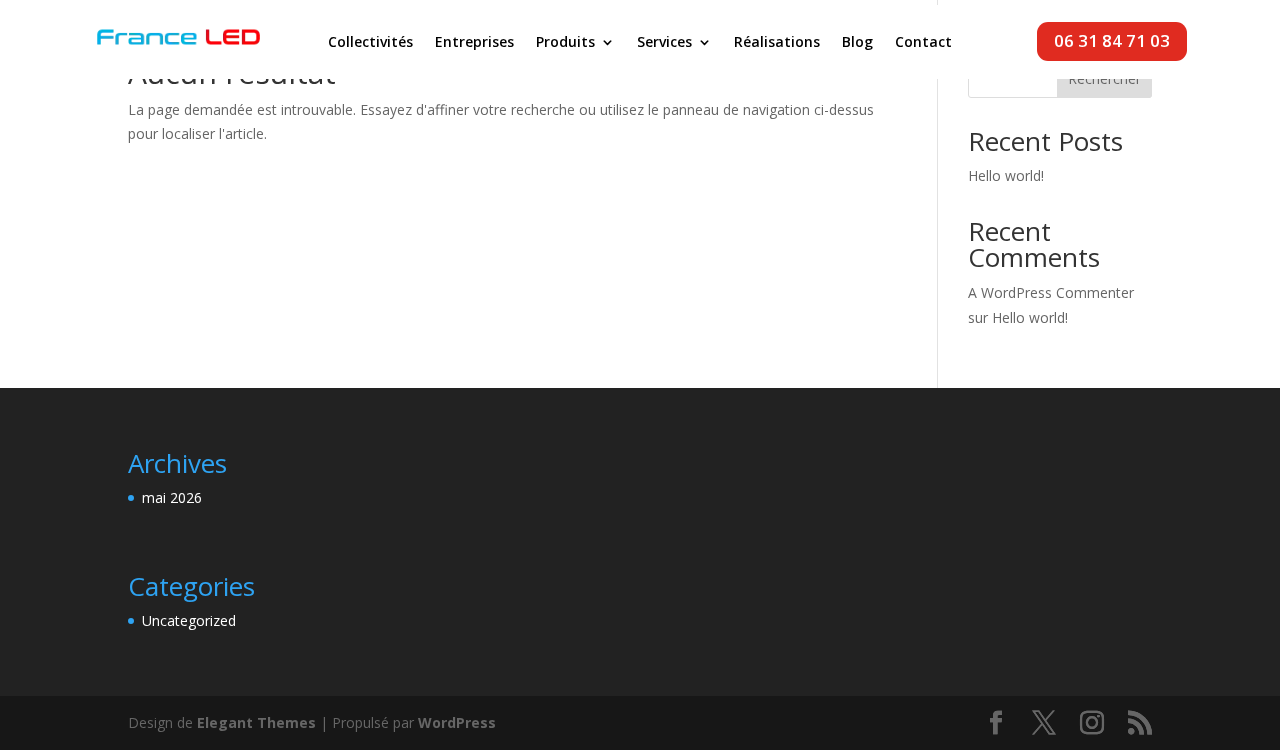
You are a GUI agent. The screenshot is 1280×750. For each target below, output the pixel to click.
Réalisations (777, 43)
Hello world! (1006, 175)
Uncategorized (189, 620)
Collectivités (370, 43)
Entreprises (474, 43)
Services (664, 43)
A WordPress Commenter (1051, 292)
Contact (923, 43)
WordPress (457, 722)
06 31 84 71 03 (1112, 40)
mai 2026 (172, 497)
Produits (565, 43)
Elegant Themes (256, 722)
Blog (857, 43)
